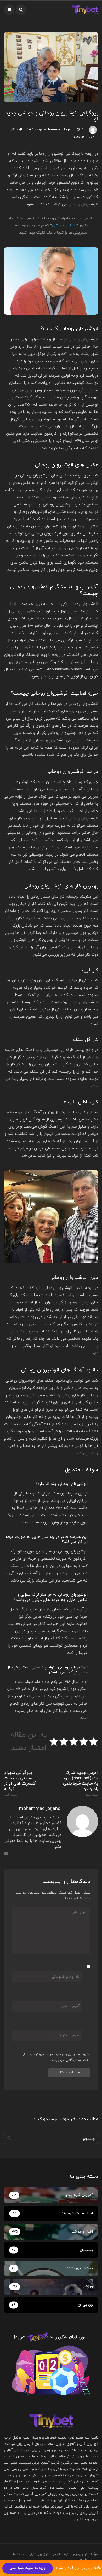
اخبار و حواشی (64, 225)
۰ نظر (14, 130)
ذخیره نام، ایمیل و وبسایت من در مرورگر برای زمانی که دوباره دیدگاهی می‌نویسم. (56, 2057)
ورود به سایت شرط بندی (28, 2568)
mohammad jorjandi (60, 130)
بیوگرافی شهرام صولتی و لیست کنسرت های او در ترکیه (20, 1783)
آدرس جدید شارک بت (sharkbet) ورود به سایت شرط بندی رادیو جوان (80, 1783)
